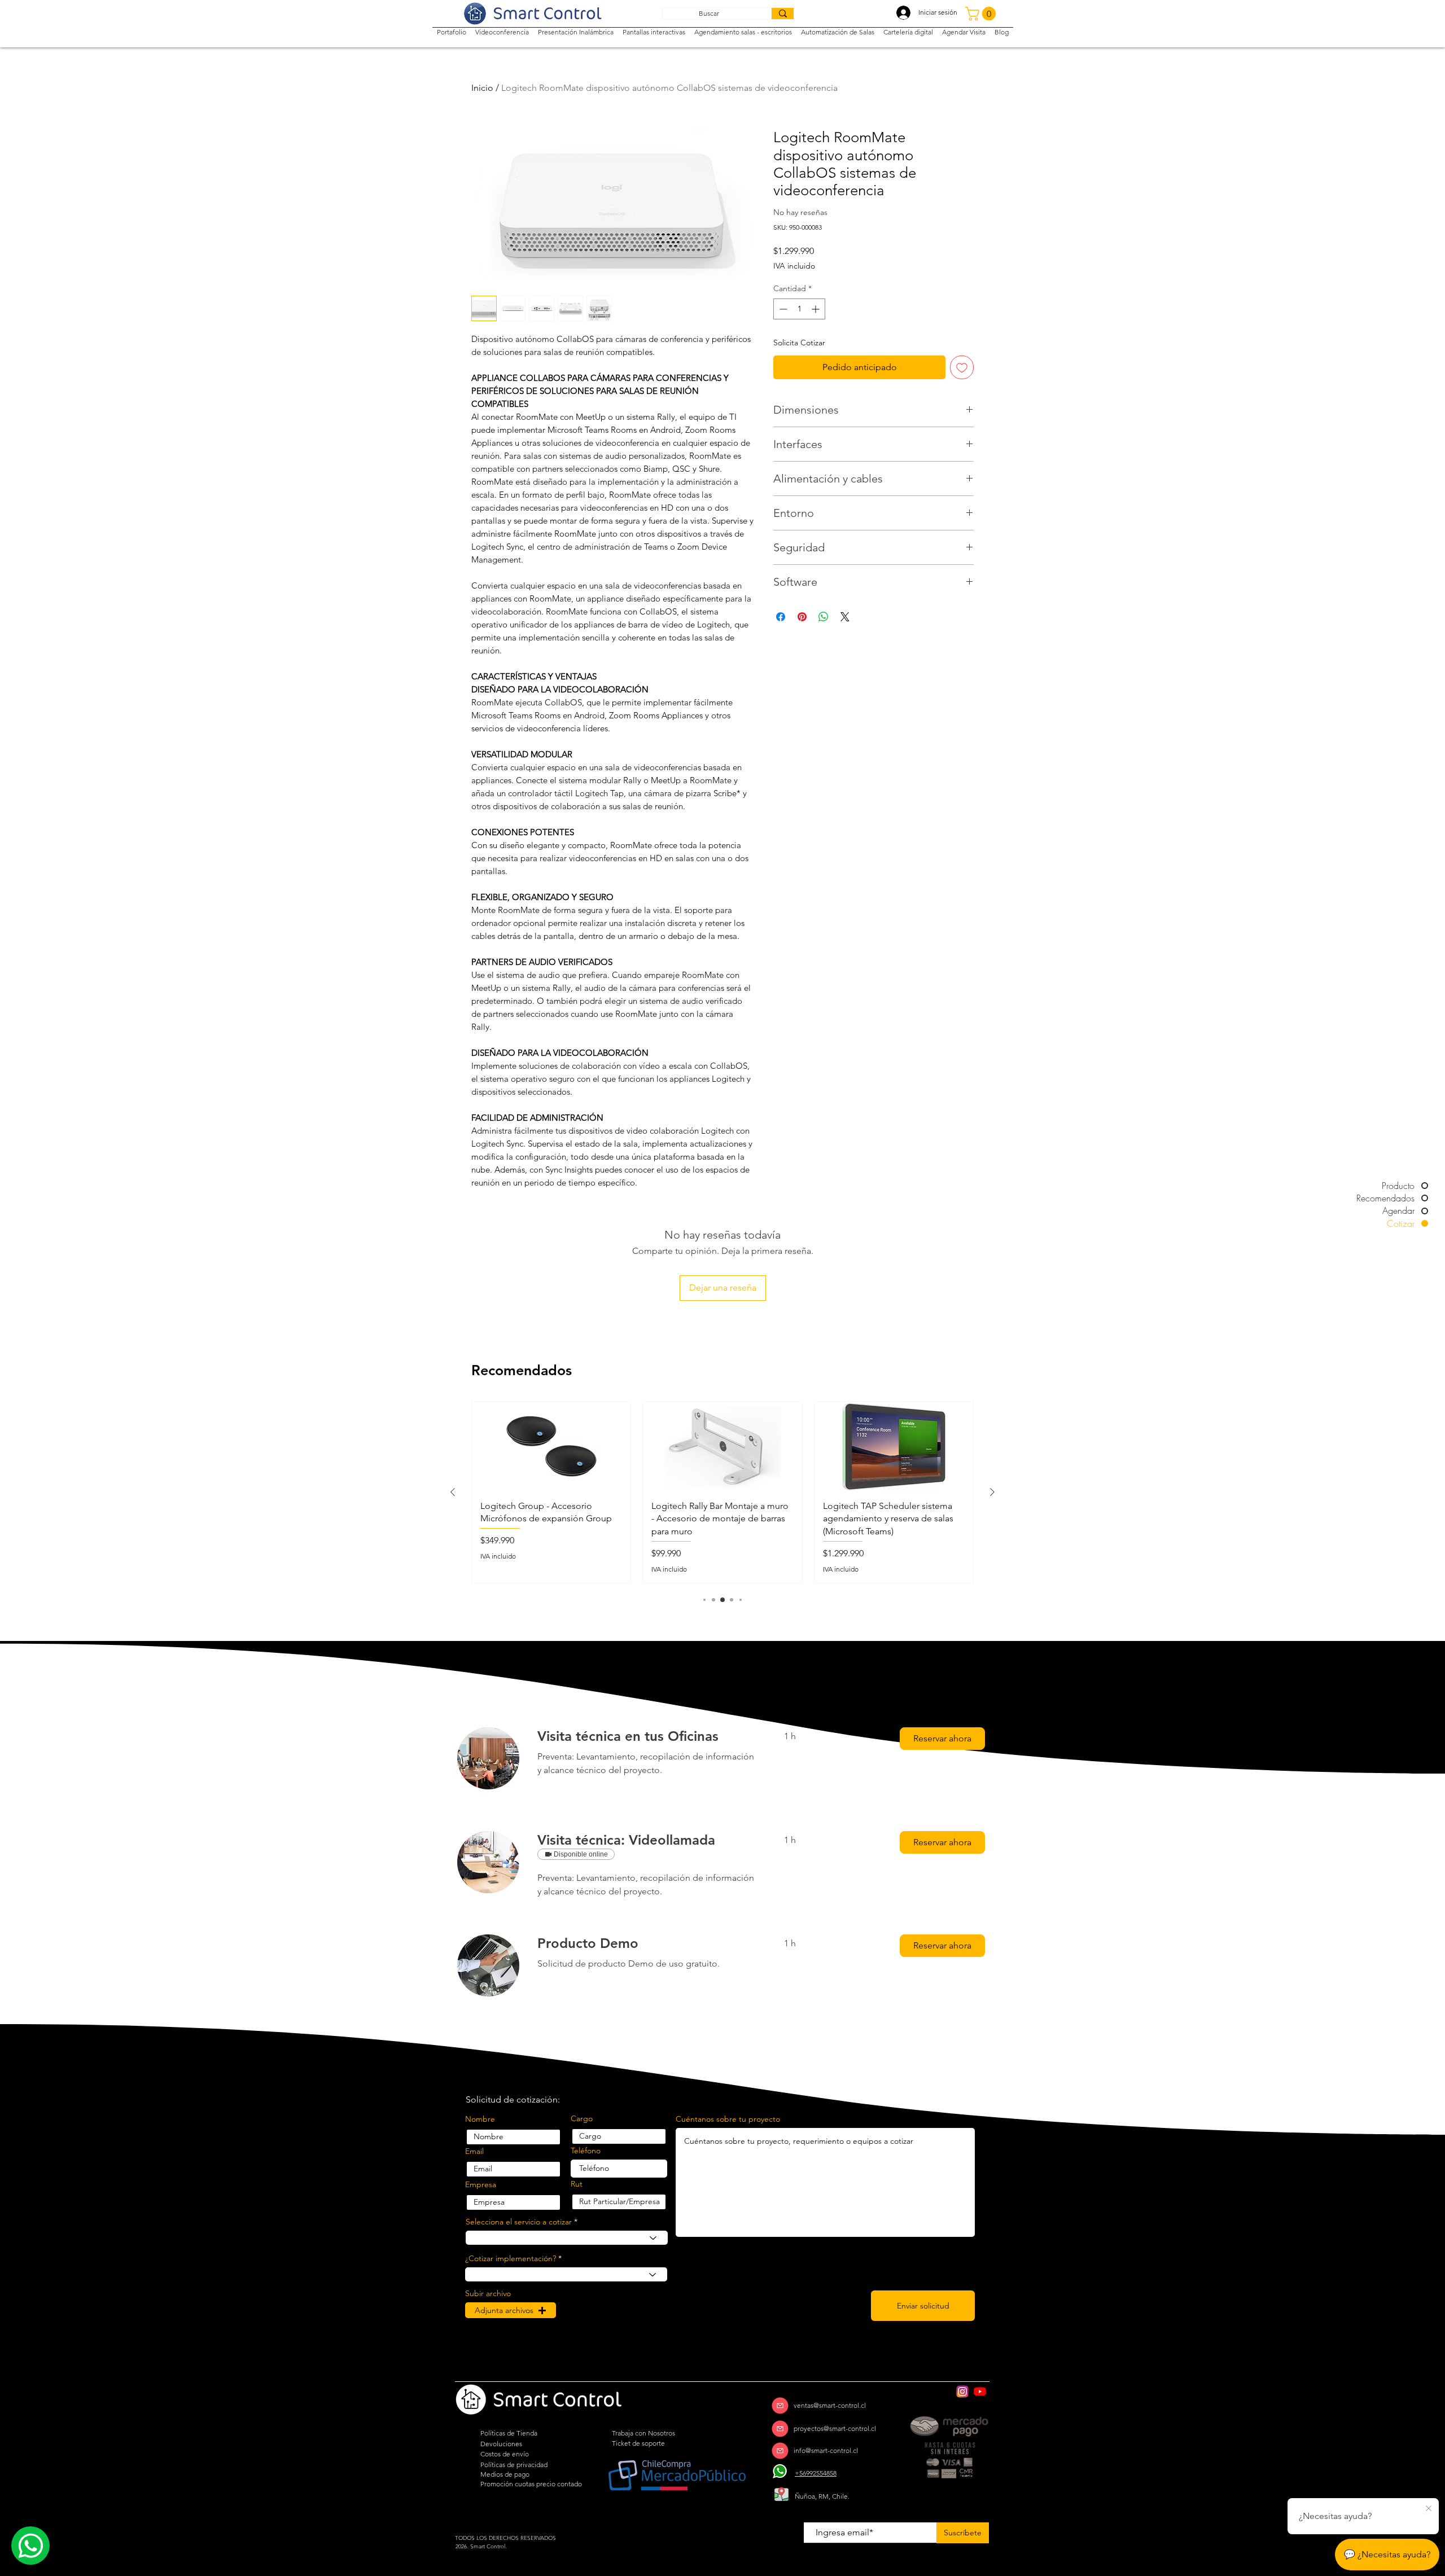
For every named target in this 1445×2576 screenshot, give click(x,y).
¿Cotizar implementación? (511, 2258)
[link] (647, 1736)
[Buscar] (783, 14)
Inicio (482, 88)
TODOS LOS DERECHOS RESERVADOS (505, 2538)
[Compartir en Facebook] (781, 617)
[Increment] (816, 309)
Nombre (480, 2119)
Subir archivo (488, 2293)
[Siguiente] (992, 1492)
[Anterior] (453, 1492)
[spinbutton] (799, 309)
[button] (982, 14)
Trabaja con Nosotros (643, 2433)
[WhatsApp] (780, 2471)
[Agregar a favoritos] (962, 367)
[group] (722, 1492)
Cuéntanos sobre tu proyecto (728, 2119)
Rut (577, 2184)
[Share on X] (845, 617)
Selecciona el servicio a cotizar (519, 2222)
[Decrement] (782, 309)
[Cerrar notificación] (1429, 2509)
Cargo (582, 2118)
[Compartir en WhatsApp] (824, 617)
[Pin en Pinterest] (802, 617)
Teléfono (586, 2151)
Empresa (481, 2184)
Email (474, 2151)
